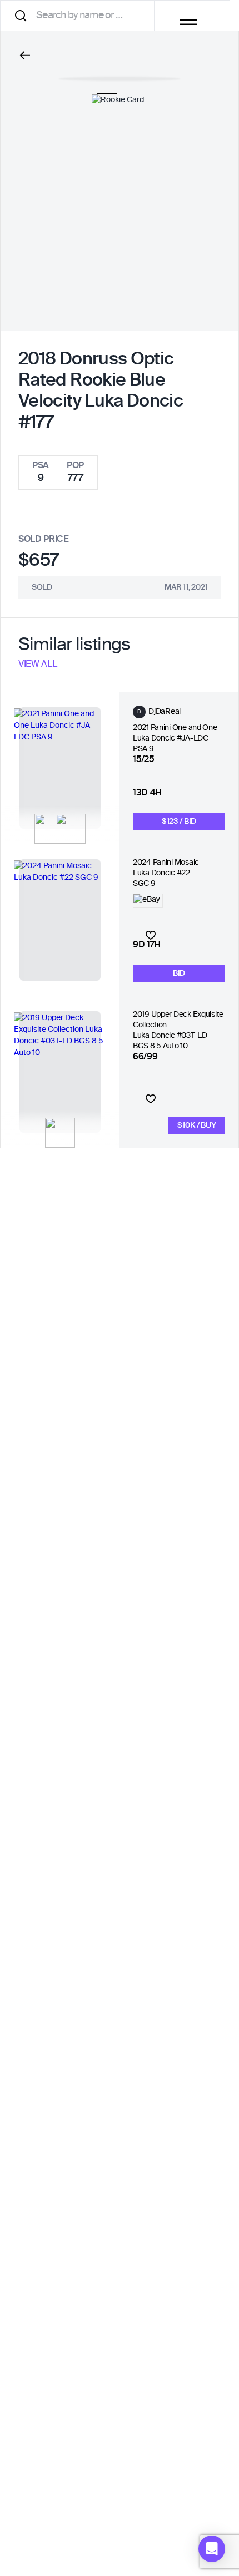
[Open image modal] (120, 73)
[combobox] (81, 15)
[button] (212, 2549)
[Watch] (151, 935)
